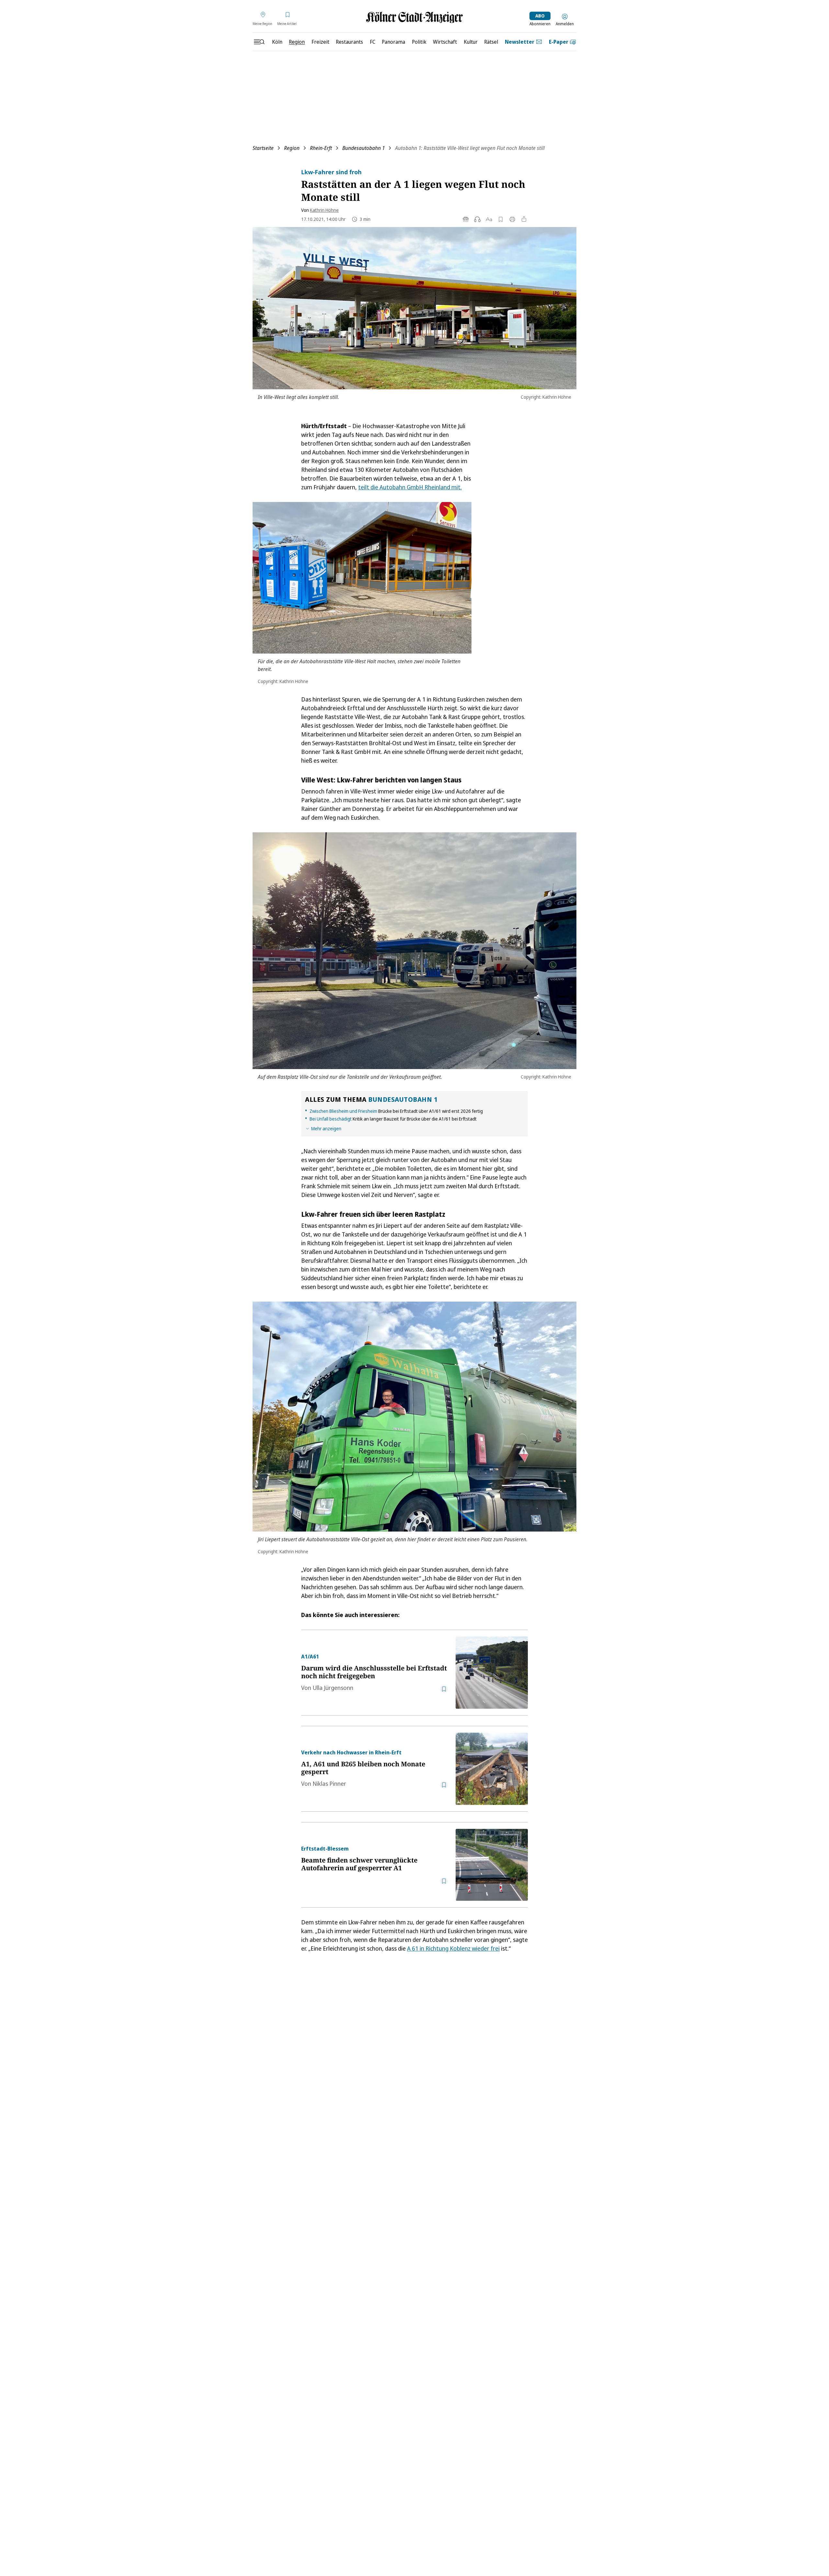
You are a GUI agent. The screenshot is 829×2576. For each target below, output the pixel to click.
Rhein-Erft (321, 148)
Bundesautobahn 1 (363, 148)
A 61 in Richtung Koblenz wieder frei (453, 1948)
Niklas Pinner (329, 1784)
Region (292, 148)
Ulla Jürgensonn (333, 1688)
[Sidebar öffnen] (259, 42)
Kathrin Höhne (324, 210)
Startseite (263, 148)
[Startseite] (414, 17)
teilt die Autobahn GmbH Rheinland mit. (410, 487)
